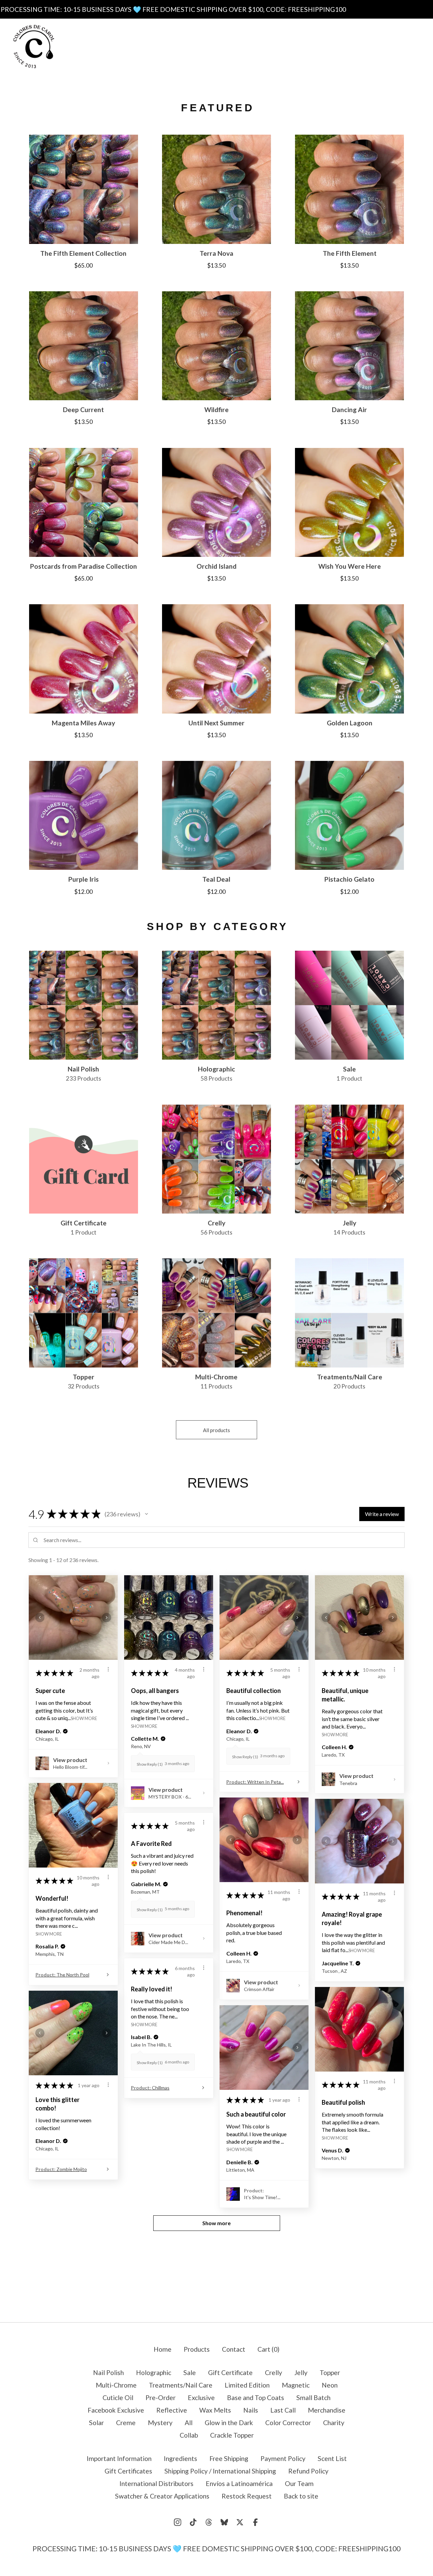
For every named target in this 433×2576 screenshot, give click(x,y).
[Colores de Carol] (34, 47)
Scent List (277, 46)
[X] (240, 2522)
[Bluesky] (224, 2522)
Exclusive (201, 2398)
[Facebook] (255, 2522)
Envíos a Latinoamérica (239, 2483)
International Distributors (156, 2483)
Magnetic (296, 2385)
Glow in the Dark (229, 2423)
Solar (96, 2423)
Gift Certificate (230, 2372)
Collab (189, 2435)
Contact (250, 60)
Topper (330, 2372)
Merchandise (327, 2410)
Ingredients (281, 32)
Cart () (268, 2349)
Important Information (213, 32)
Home (163, 2349)
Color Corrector (288, 2423)
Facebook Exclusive (116, 2410)
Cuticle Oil (118, 2398)
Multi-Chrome (116, 2385)
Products (148, 32)
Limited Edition (247, 2385)
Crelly (274, 2372)
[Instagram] (178, 2522)
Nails (251, 2410)
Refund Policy (308, 2471)
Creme (126, 2423)
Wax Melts (215, 2410)
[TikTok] (193, 2522)
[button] (146, 1514)
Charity (334, 2423)
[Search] (368, 46)
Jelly (301, 2372)
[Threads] (209, 2522)
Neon (330, 2385)
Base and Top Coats (256, 2398)
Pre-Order (161, 2398)
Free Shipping (162, 46)
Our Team (299, 2483)
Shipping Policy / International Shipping (220, 2471)
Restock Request (247, 2496)
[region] (216, 9)
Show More (84, 1718)
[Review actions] (108, 1669)
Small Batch (313, 2398)
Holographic (154, 2372)
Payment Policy (222, 46)
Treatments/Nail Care (181, 2385)
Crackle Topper (232, 2435)
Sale (190, 2372)
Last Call (283, 2410)
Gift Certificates (197, 60)
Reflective (172, 2410)
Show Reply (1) (150, 1764)
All (189, 2423)
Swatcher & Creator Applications (162, 2496)
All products (216, 1430)
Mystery (160, 2423)
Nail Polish (108, 2372)
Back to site (301, 2496)
